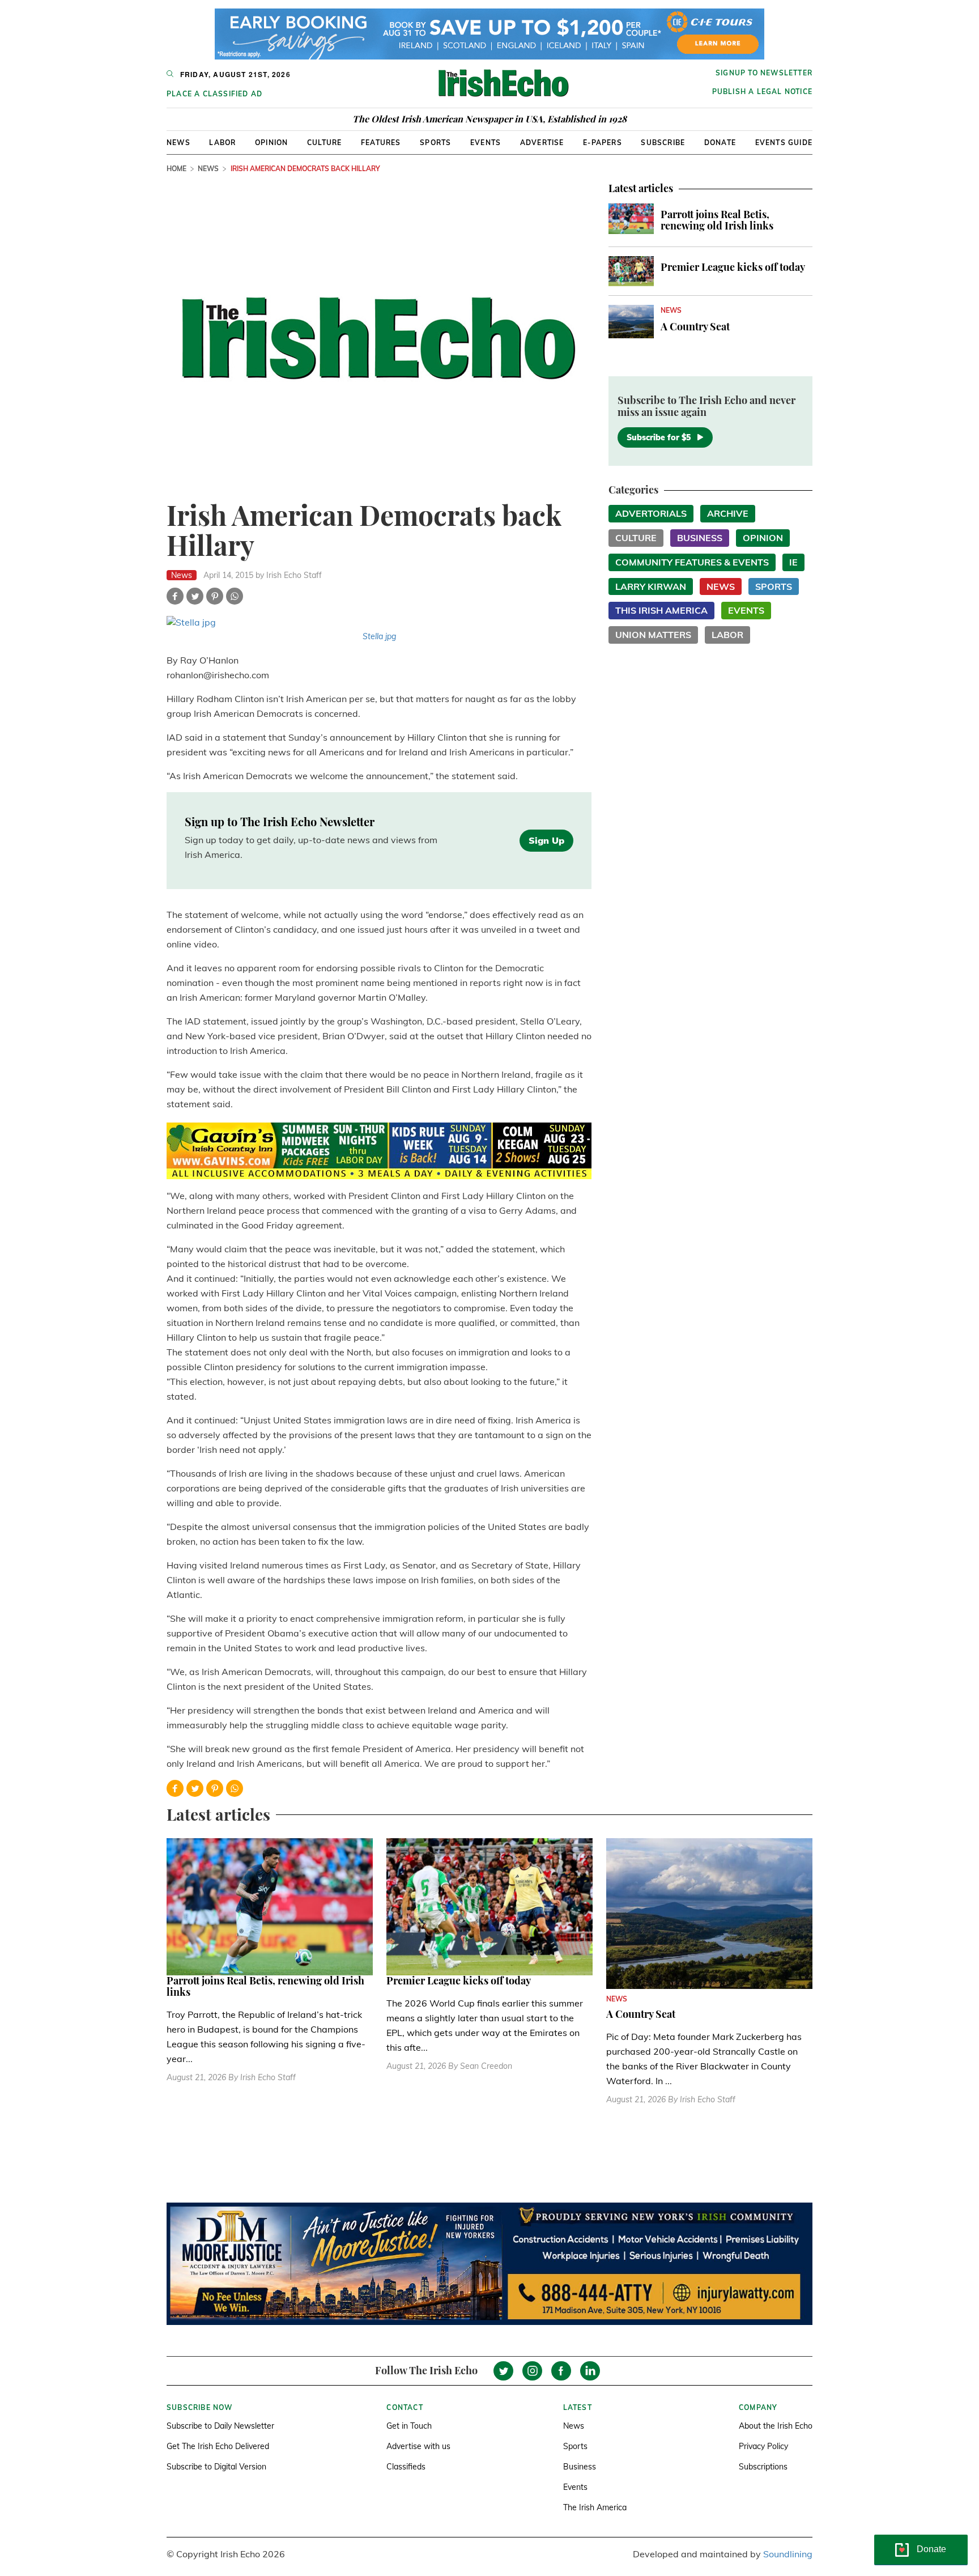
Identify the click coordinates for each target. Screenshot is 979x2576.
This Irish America (661, 610)
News (178, 143)
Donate (720, 143)
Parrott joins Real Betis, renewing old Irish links (717, 220)
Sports (435, 143)
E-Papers (603, 143)
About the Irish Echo (776, 2426)
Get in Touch (409, 2426)
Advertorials (651, 513)
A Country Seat (695, 326)
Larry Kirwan (651, 586)
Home (176, 169)
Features (381, 143)
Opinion (271, 143)
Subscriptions (763, 2467)
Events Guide (784, 143)
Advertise (542, 143)
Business (700, 538)
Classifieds (406, 2467)
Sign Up (546, 840)
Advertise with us (418, 2446)
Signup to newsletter (764, 73)
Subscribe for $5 (659, 437)
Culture (324, 143)
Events (486, 143)
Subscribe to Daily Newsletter (220, 2426)
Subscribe (663, 143)
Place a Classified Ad (214, 94)
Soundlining (788, 2554)
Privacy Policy (763, 2446)
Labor (222, 143)
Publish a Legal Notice (762, 92)
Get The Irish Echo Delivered (218, 2446)
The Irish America (595, 2507)
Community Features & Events (692, 562)
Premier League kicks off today (733, 267)
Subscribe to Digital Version (216, 2467)
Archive (728, 513)
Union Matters (653, 635)
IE (793, 562)
